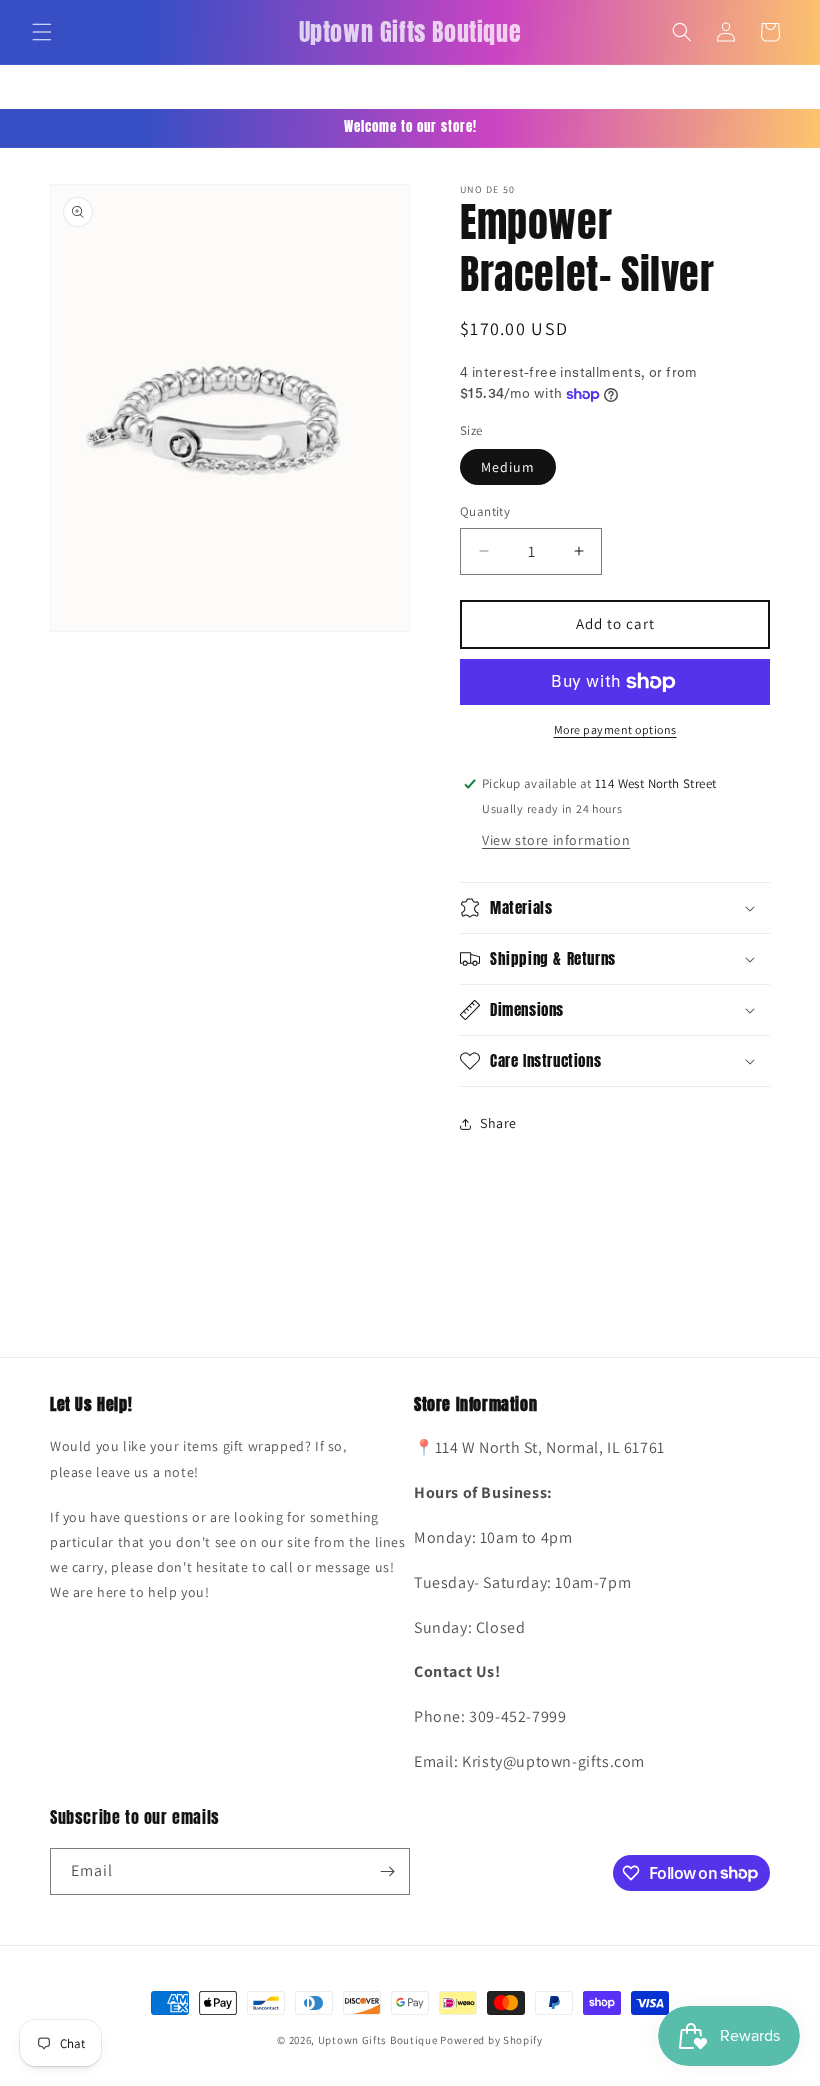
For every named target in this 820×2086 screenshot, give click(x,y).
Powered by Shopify (491, 2040)
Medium (508, 467)
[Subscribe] (387, 1871)
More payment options (615, 729)
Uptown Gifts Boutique (378, 2040)
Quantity (485, 511)
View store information (556, 840)
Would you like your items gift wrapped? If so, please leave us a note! (198, 1458)
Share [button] (498, 1123)
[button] (42, 32)
